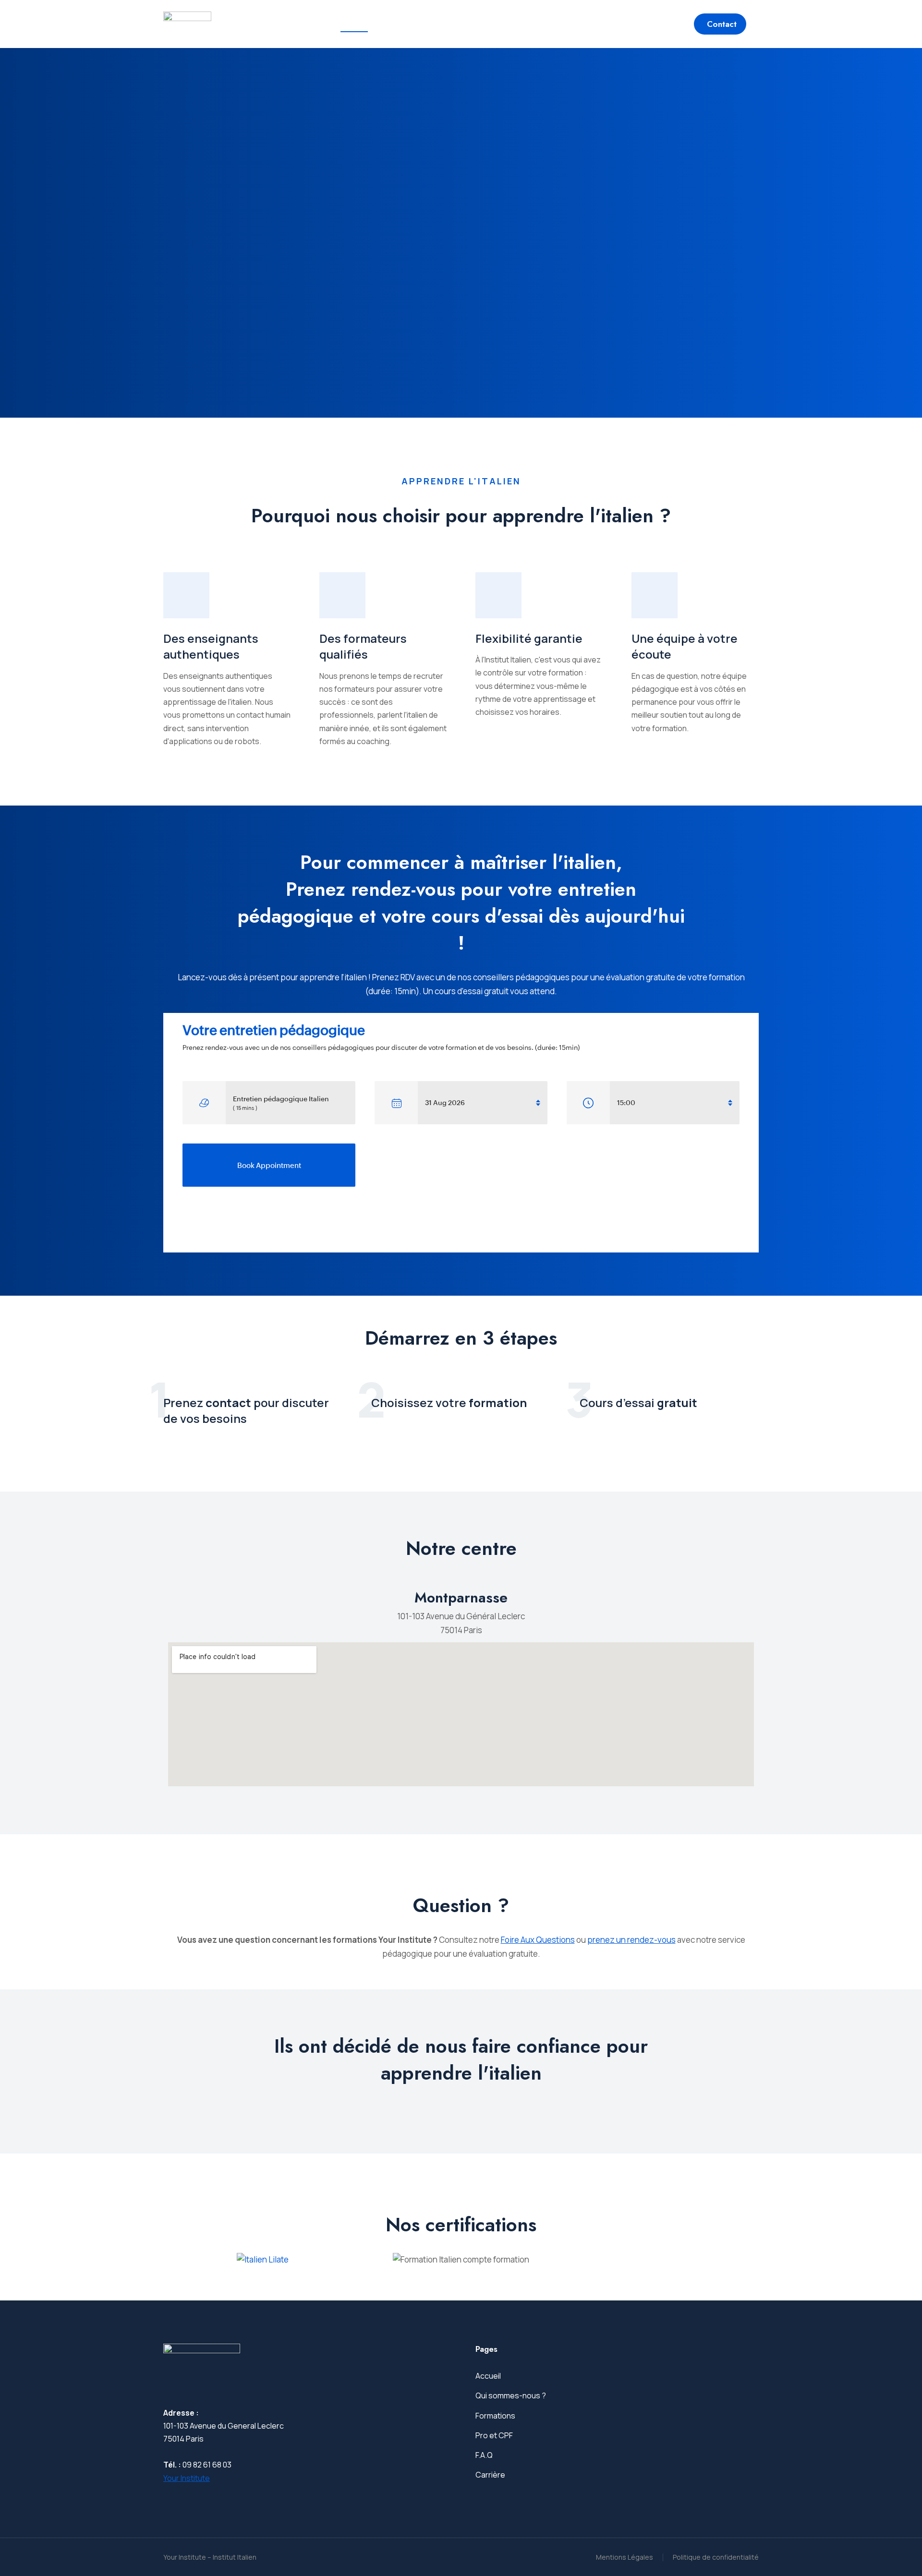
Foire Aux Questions (538, 1940)
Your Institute (187, 2478)
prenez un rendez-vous (631, 1940)
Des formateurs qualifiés (363, 646)
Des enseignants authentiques (211, 646)
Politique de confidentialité (716, 2557)
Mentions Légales (625, 2557)
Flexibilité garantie (529, 638)
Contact (722, 24)
